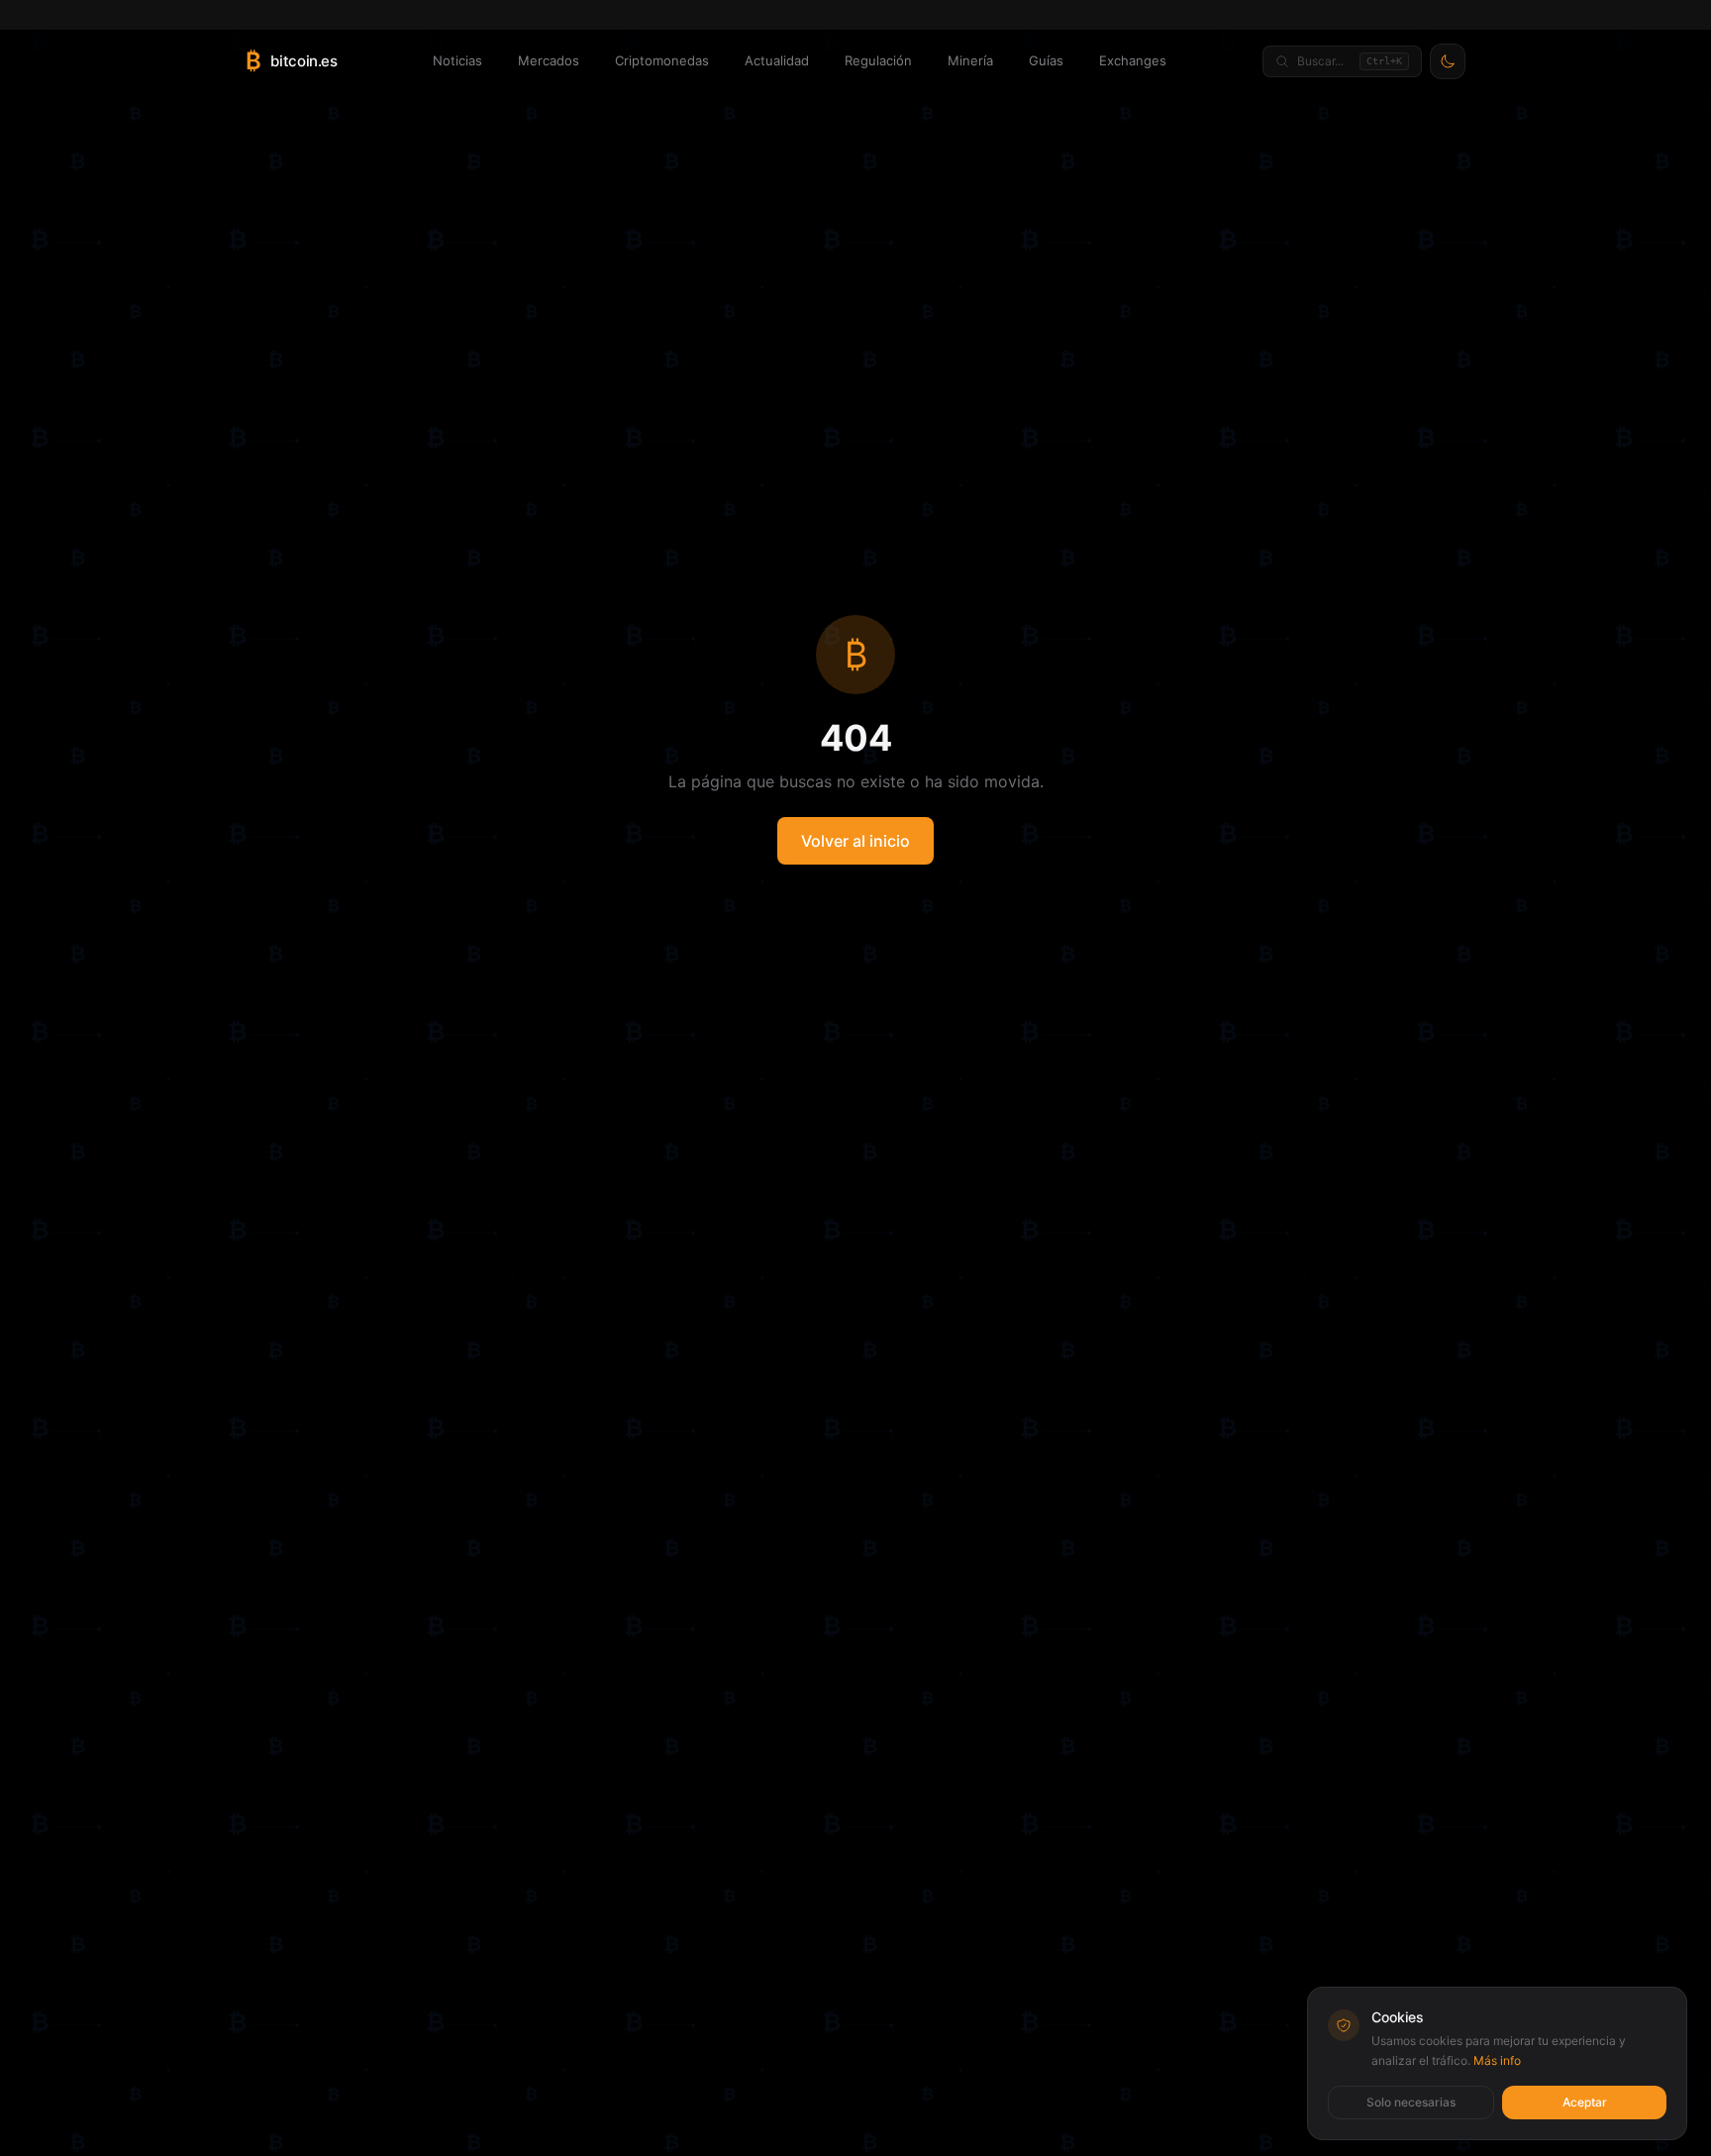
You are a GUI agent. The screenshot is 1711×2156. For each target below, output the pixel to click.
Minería (970, 60)
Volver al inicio (855, 841)
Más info (1497, 2060)
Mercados (549, 60)
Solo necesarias (1411, 2102)
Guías (1046, 60)
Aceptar (1585, 2102)
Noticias (457, 60)
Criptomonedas (662, 60)
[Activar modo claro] (1448, 61)
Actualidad (777, 60)
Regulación (878, 60)
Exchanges (1133, 60)
